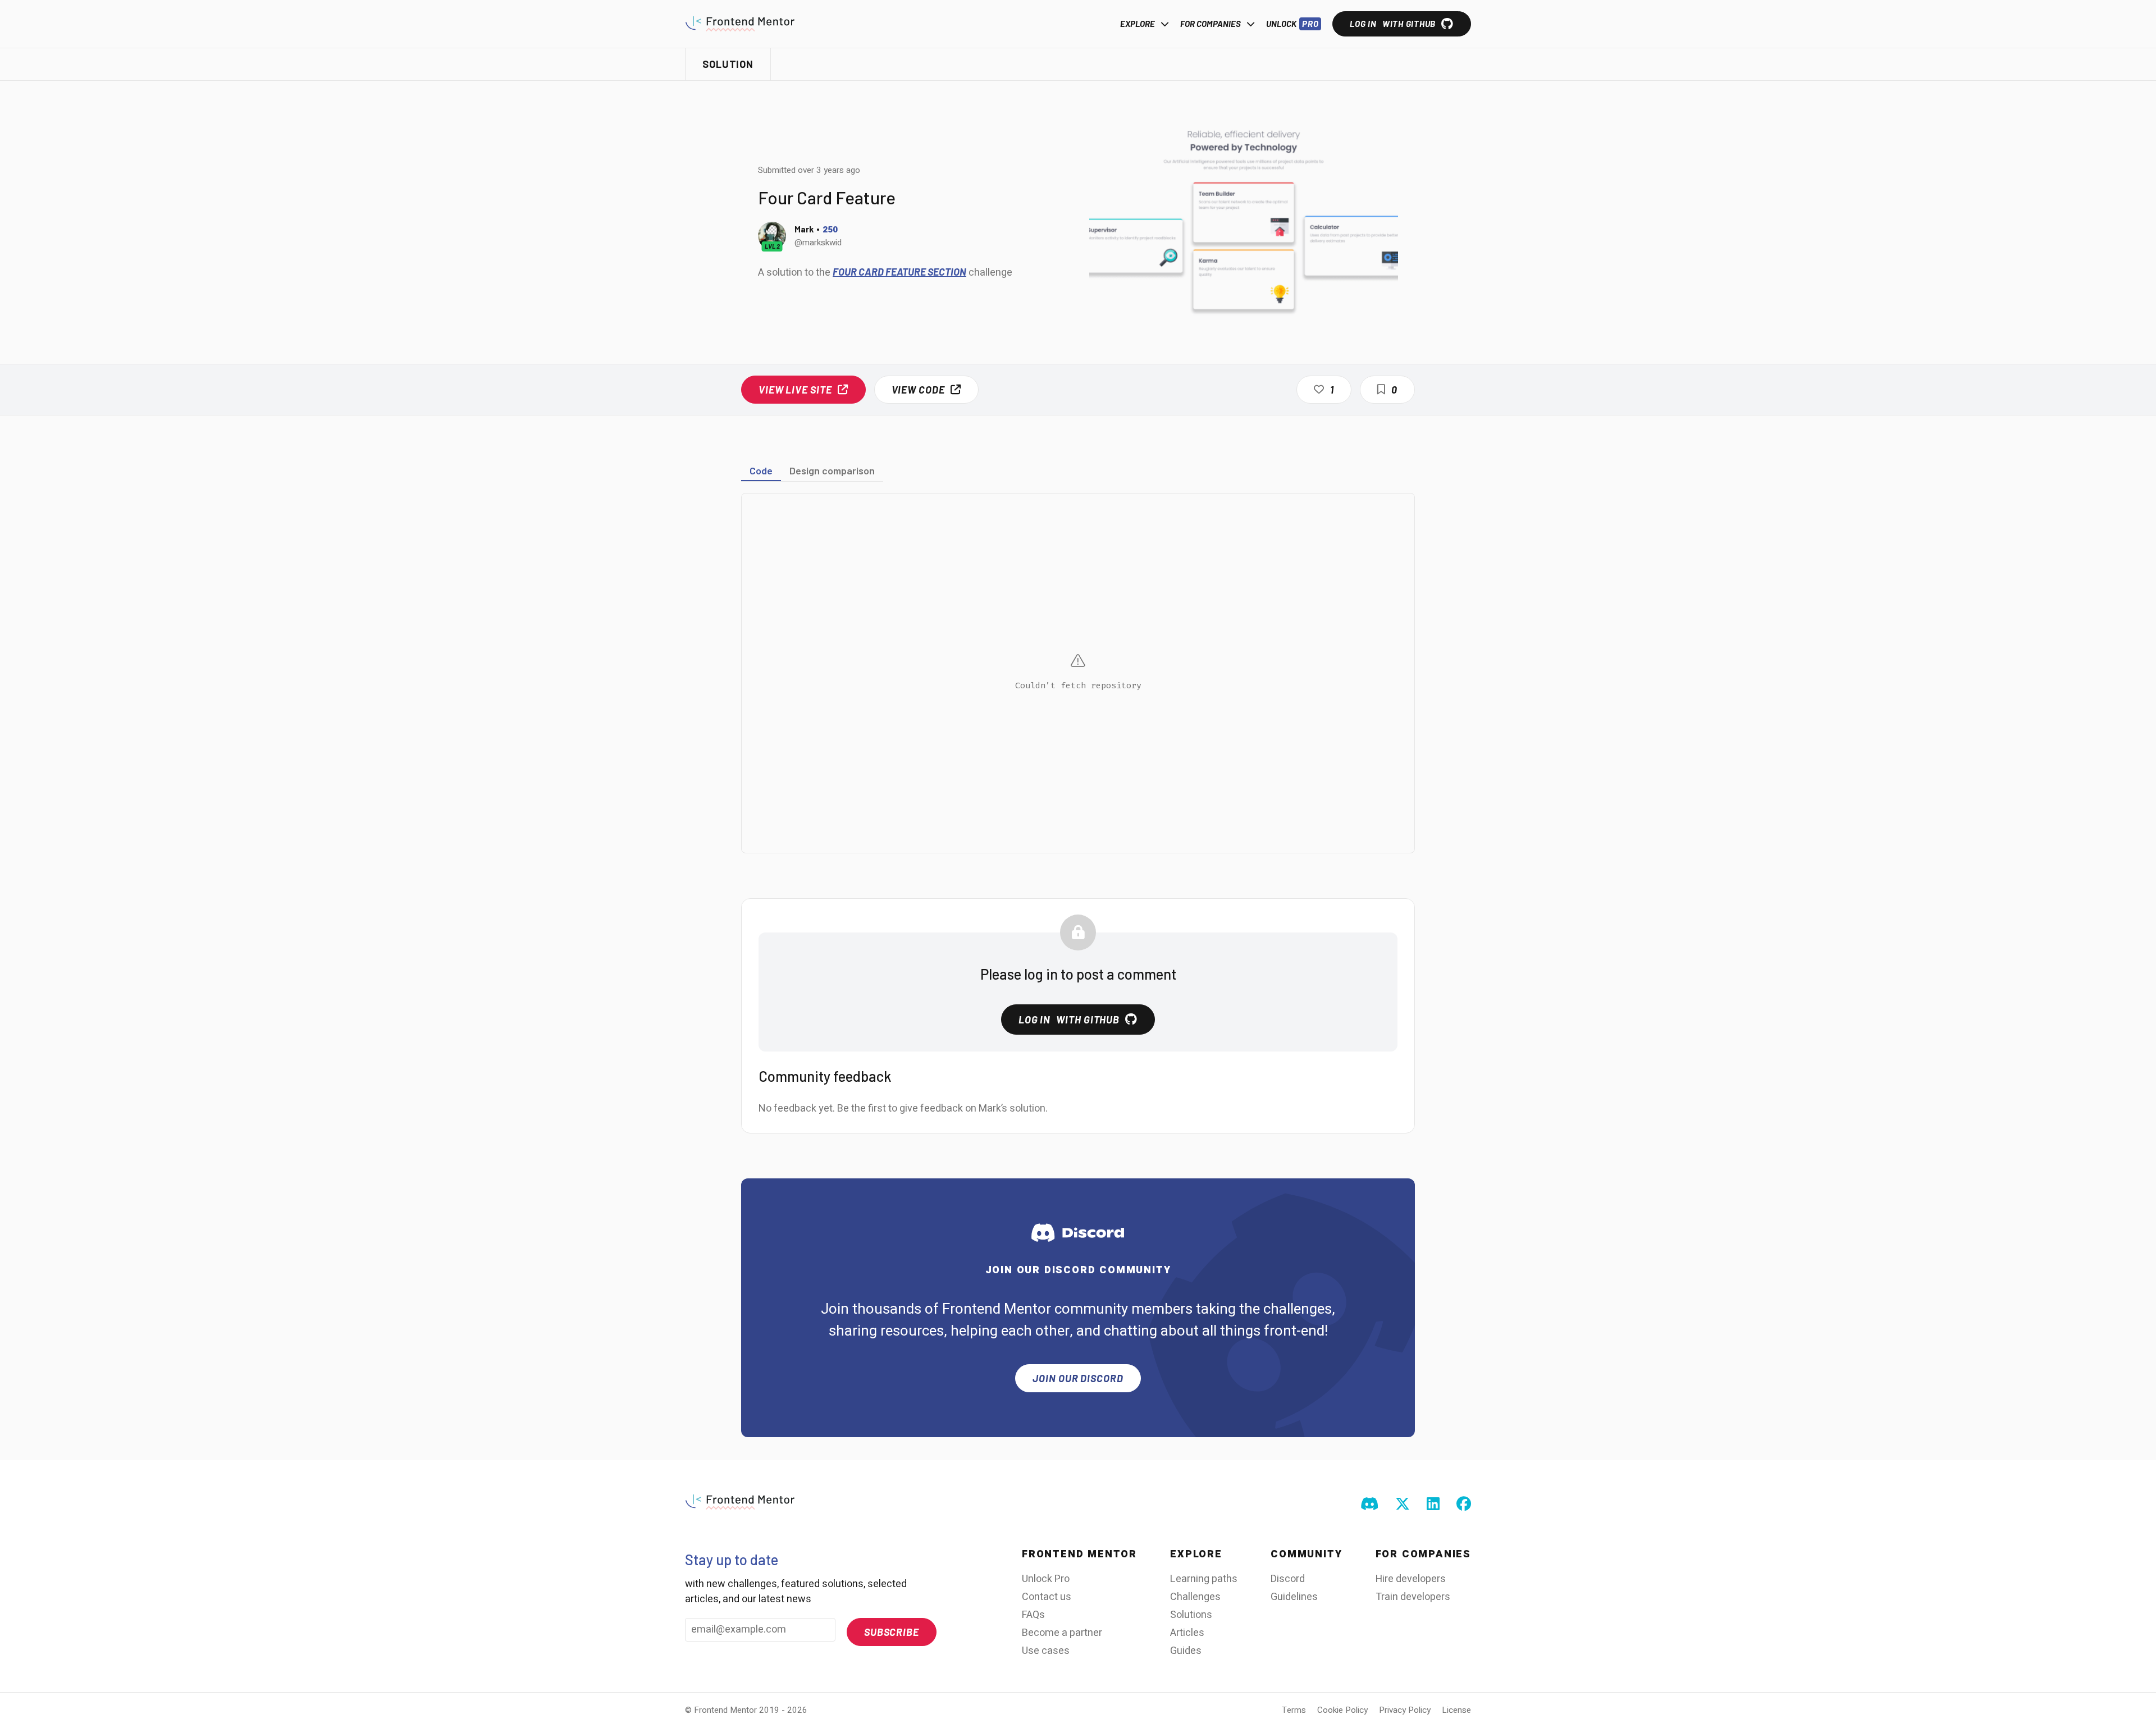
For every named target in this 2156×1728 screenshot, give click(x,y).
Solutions (1191, 1615)
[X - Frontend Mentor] (1403, 1505)
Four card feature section (899, 272)
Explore (1138, 24)
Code (761, 470)
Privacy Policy (1405, 1710)
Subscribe (892, 1632)
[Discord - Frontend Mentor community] (1369, 1505)
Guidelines (1294, 1597)
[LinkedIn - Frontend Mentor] (1433, 1505)
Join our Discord (1078, 1378)
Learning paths (1204, 1579)
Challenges (1195, 1597)
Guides (1186, 1651)
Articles (1187, 1633)
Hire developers (1411, 1579)
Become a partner (1062, 1633)
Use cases (1046, 1651)
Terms (1294, 1710)
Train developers (1413, 1597)
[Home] (740, 24)
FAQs (1033, 1615)
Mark (804, 229)
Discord (1288, 1579)
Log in (1393, 24)
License (1456, 1710)
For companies (1211, 24)
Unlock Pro (1046, 1579)
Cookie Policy (1342, 1710)
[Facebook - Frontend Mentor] (1464, 1505)
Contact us (1047, 1597)
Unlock (1292, 24)
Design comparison (832, 470)
